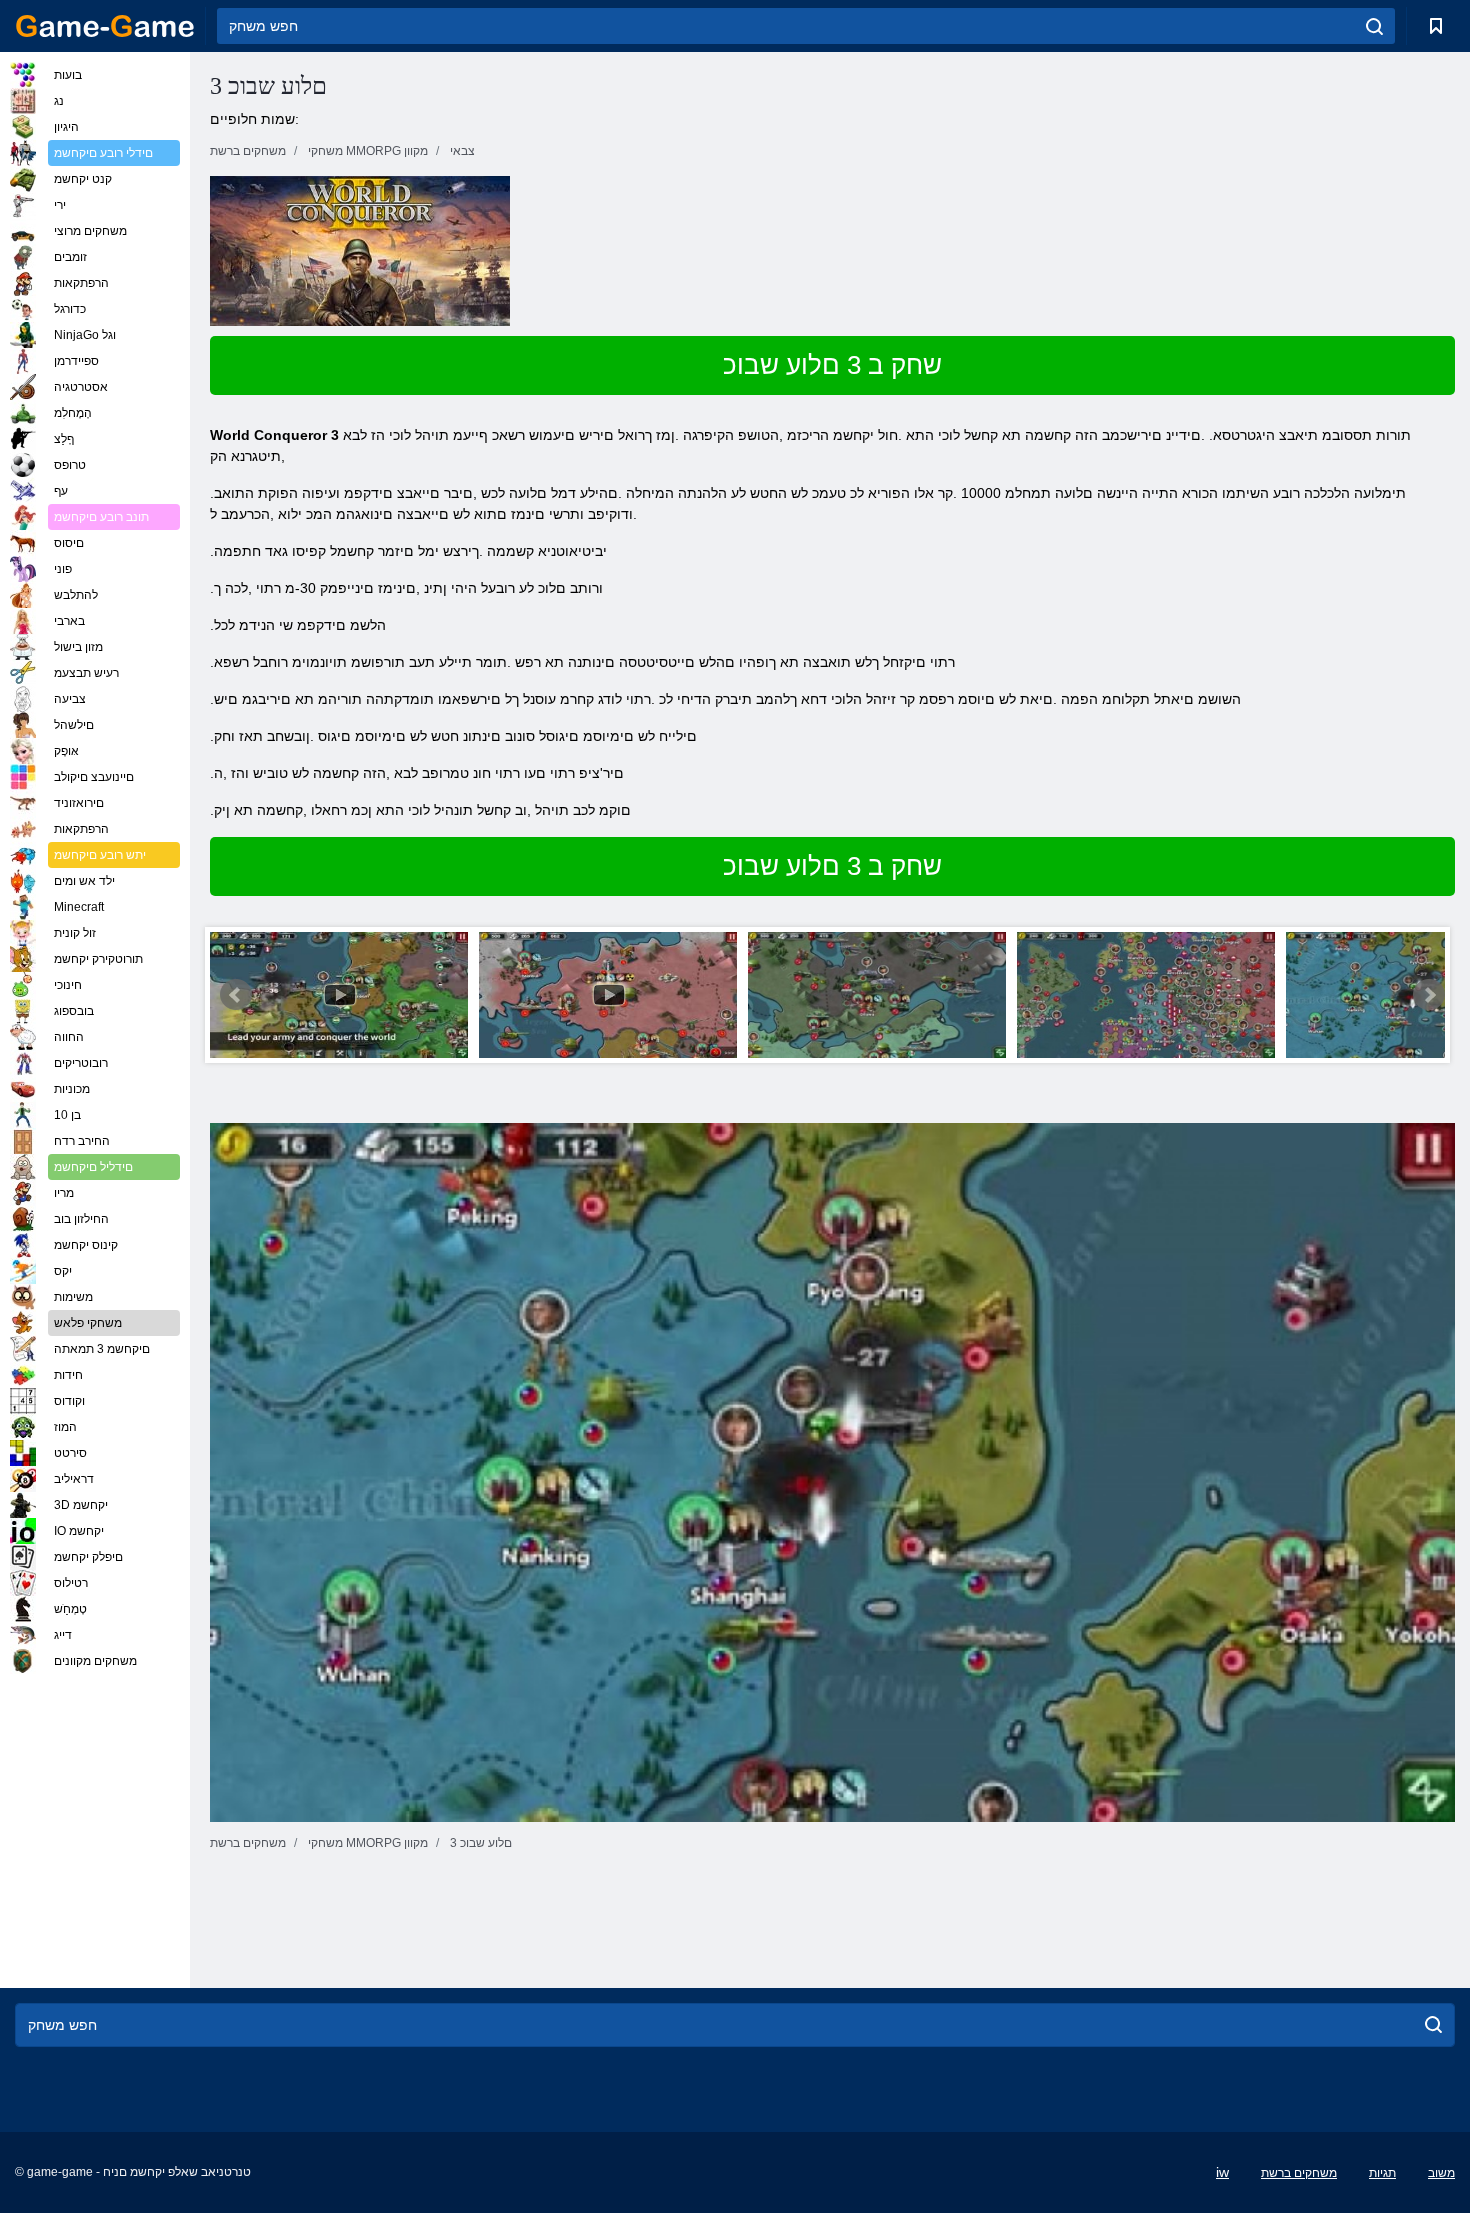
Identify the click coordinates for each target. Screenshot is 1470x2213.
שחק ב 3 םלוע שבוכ (832, 365)
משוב (1441, 2173)
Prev (236, 995)
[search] (1374, 26)
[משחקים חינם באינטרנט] (105, 26)
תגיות (1382, 2173)
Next (1429, 995)
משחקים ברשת (1299, 2173)
